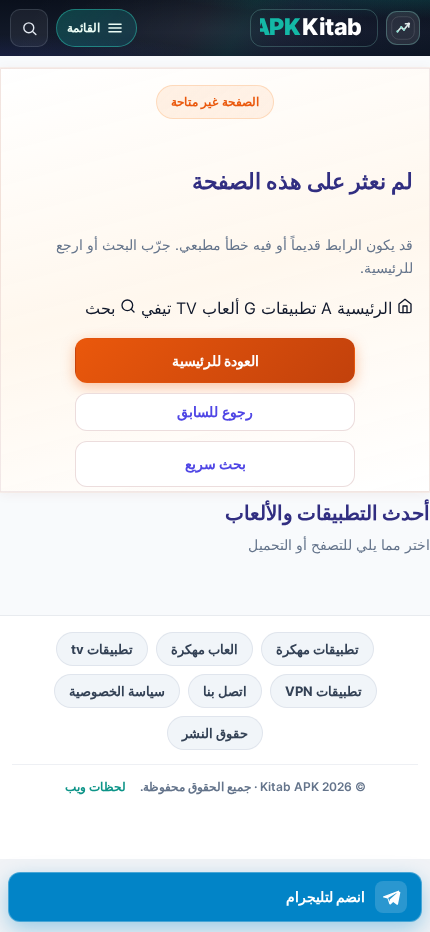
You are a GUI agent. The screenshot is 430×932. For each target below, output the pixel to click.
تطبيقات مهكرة (317, 649)
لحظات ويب (95, 786)
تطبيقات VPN (323, 691)
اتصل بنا (225, 691)
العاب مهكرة (204, 649)
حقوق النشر (215, 733)
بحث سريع (215, 463)
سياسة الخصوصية (117, 691)
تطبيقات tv (102, 649)
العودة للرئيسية (215, 360)
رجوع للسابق (215, 412)
